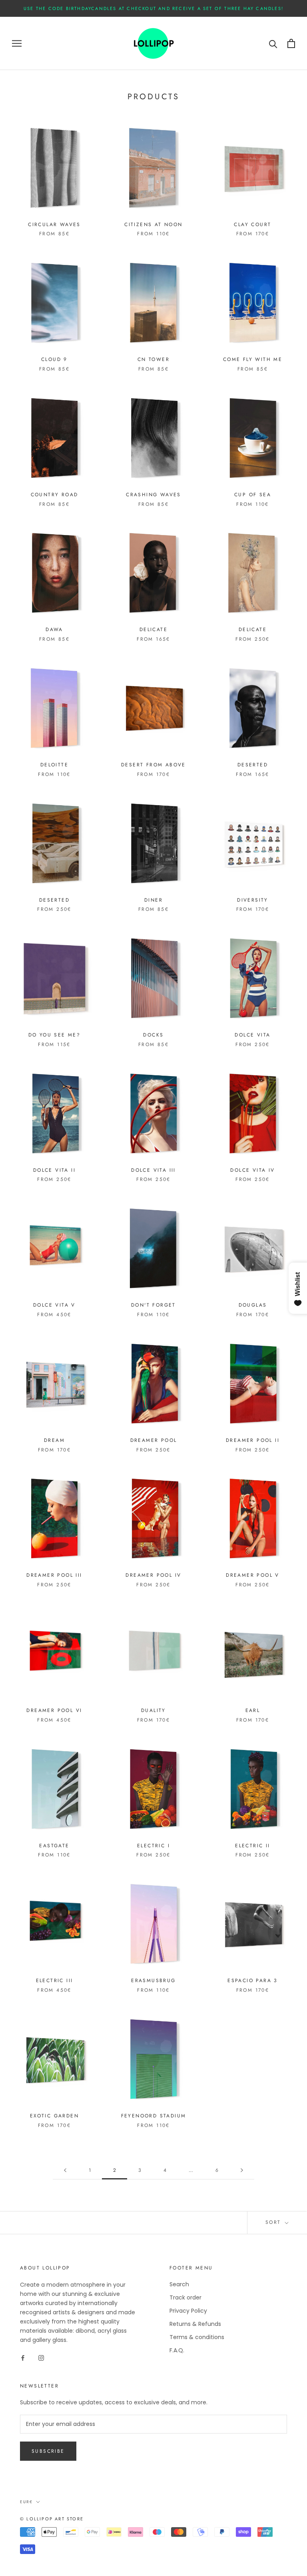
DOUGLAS (253, 1305)
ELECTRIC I (153, 1846)
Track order (185, 2297)
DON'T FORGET (153, 1305)
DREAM (54, 1440)
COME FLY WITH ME (253, 359)
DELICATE (153, 629)
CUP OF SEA (253, 495)
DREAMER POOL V (253, 1575)
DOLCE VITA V (54, 1305)
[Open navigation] (17, 43)
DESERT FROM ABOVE (153, 765)
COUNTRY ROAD (55, 495)
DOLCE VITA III (153, 1170)
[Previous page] (65, 2170)
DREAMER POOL (154, 1440)
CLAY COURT (252, 225)
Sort (274, 2222)
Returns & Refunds (195, 2324)
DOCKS (153, 1035)
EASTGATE (54, 1846)
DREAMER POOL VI (54, 1710)
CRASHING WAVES (153, 495)
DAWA (54, 629)
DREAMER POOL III (54, 1575)
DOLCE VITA (252, 1035)
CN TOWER (153, 359)
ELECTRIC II (252, 1846)
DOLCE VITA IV (252, 1170)
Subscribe (48, 2451)
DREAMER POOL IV (153, 1575)
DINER (153, 900)
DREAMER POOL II (253, 1440)
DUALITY (153, 1710)
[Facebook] (23, 2358)
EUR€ (26, 2502)
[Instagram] (41, 2358)
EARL (253, 1710)
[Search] (273, 43)
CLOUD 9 (54, 359)
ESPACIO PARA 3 (253, 1981)
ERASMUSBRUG (153, 1981)
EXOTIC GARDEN (54, 2116)
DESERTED (253, 765)
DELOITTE (54, 765)
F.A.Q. (177, 2350)
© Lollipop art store (52, 2519)
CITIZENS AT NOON (153, 225)
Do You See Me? (55, 1035)
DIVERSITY (253, 900)
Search (179, 2284)
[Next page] (242, 2170)
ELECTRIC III (55, 1981)
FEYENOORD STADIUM (154, 2116)
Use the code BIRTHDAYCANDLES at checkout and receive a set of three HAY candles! (153, 8)
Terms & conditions (197, 2337)
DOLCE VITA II (54, 1170)
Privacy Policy (188, 2311)
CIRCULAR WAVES (54, 225)
